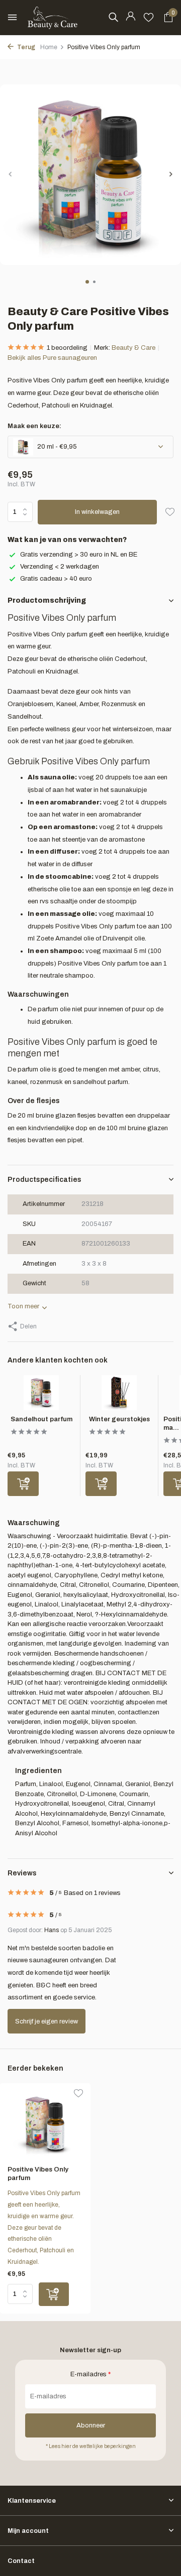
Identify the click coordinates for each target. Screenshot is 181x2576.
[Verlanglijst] (149, 18)
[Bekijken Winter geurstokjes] (119, 1395)
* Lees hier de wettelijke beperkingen (91, 2446)
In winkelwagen (97, 512)
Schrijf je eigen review (47, 2021)
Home (49, 47)
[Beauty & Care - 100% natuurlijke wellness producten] (53, 18)
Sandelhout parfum (41, 1419)
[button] (87, 282)
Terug (26, 47)
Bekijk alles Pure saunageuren (52, 358)
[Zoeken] (113, 17)
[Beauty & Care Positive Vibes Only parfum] (45, 2124)
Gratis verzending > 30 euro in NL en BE (79, 555)
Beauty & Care (133, 348)
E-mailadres (90, 2374)
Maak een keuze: (34, 426)
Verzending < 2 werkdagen (60, 567)
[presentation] (10, 174)
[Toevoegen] (23, 1484)
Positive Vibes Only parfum (38, 2174)
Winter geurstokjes (119, 1419)
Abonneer (91, 2425)
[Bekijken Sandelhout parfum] (41, 1395)
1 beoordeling (67, 348)
